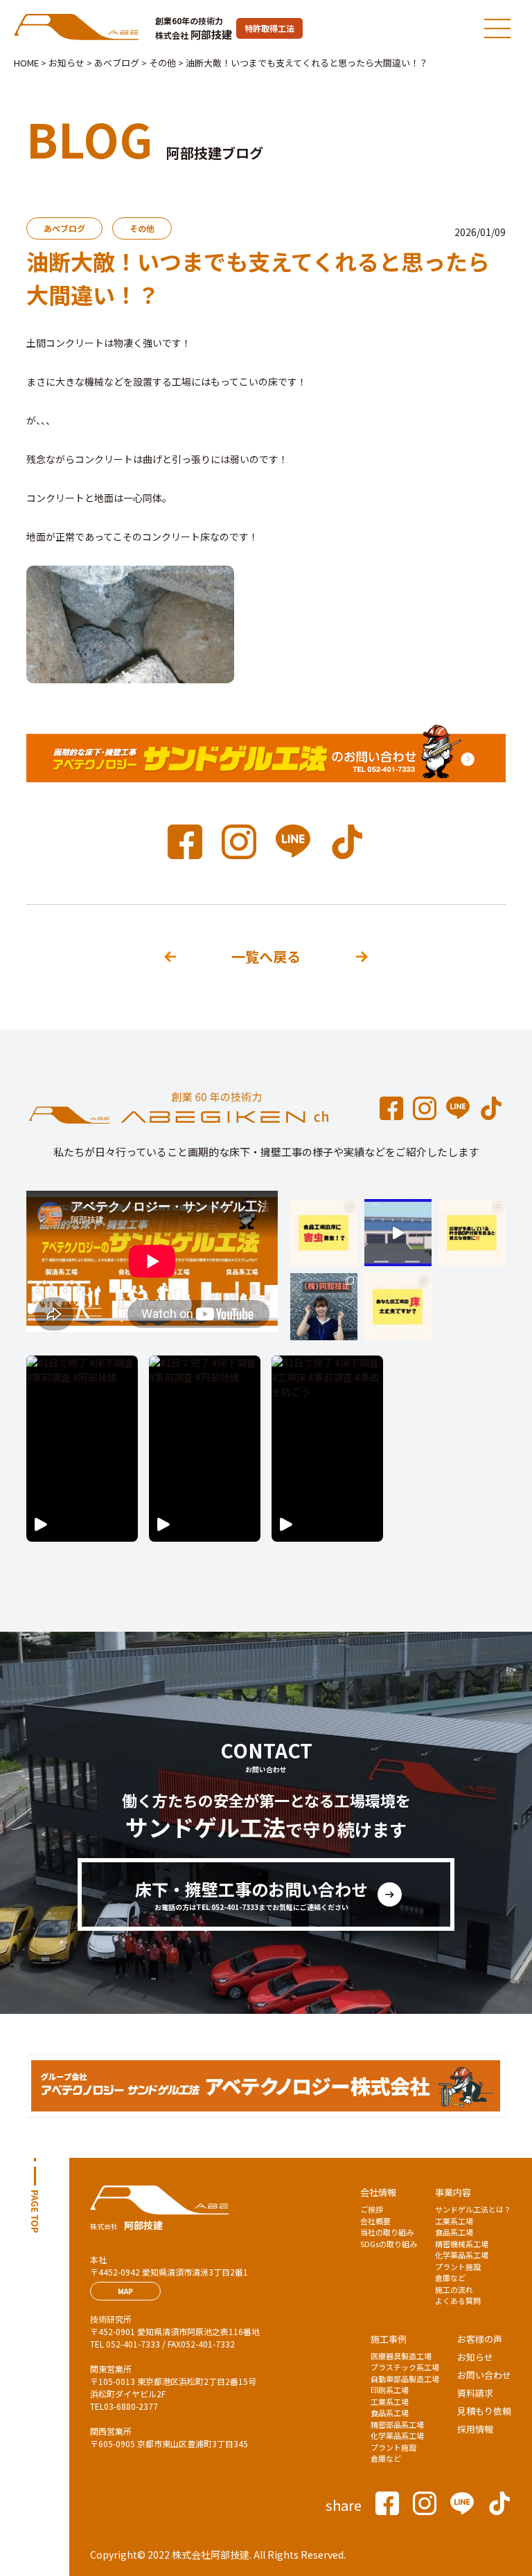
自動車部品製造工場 (405, 2379)
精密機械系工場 (462, 2244)
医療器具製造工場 (401, 2356)
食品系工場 (454, 2232)
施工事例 (389, 2339)
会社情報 (378, 2192)
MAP (125, 2291)
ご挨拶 (372, 2209)
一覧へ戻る (266, 956)
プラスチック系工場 (405, 2367)
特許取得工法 (269, 28)
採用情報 (475, 2429)
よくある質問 (458, 2300)
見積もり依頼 (484, 2411)
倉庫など (450, 2278)
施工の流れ (454, 2289)
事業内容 (453, 2192)
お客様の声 (480, 2339)
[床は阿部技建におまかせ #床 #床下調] (324, 1307)
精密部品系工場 (397, 2424)
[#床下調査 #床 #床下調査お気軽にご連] (398, 1307)
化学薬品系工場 (462, 2255)
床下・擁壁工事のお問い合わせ (251, 1894)
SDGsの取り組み (389, 2244)
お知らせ (475, 2357)
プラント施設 (458, 2267)
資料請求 (475, 2393)
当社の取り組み (387, 2232)
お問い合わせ (484, 2375)
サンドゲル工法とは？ (473, 2209)
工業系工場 (454, 2221)
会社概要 (375, 2221)
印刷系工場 (390, 2390)
